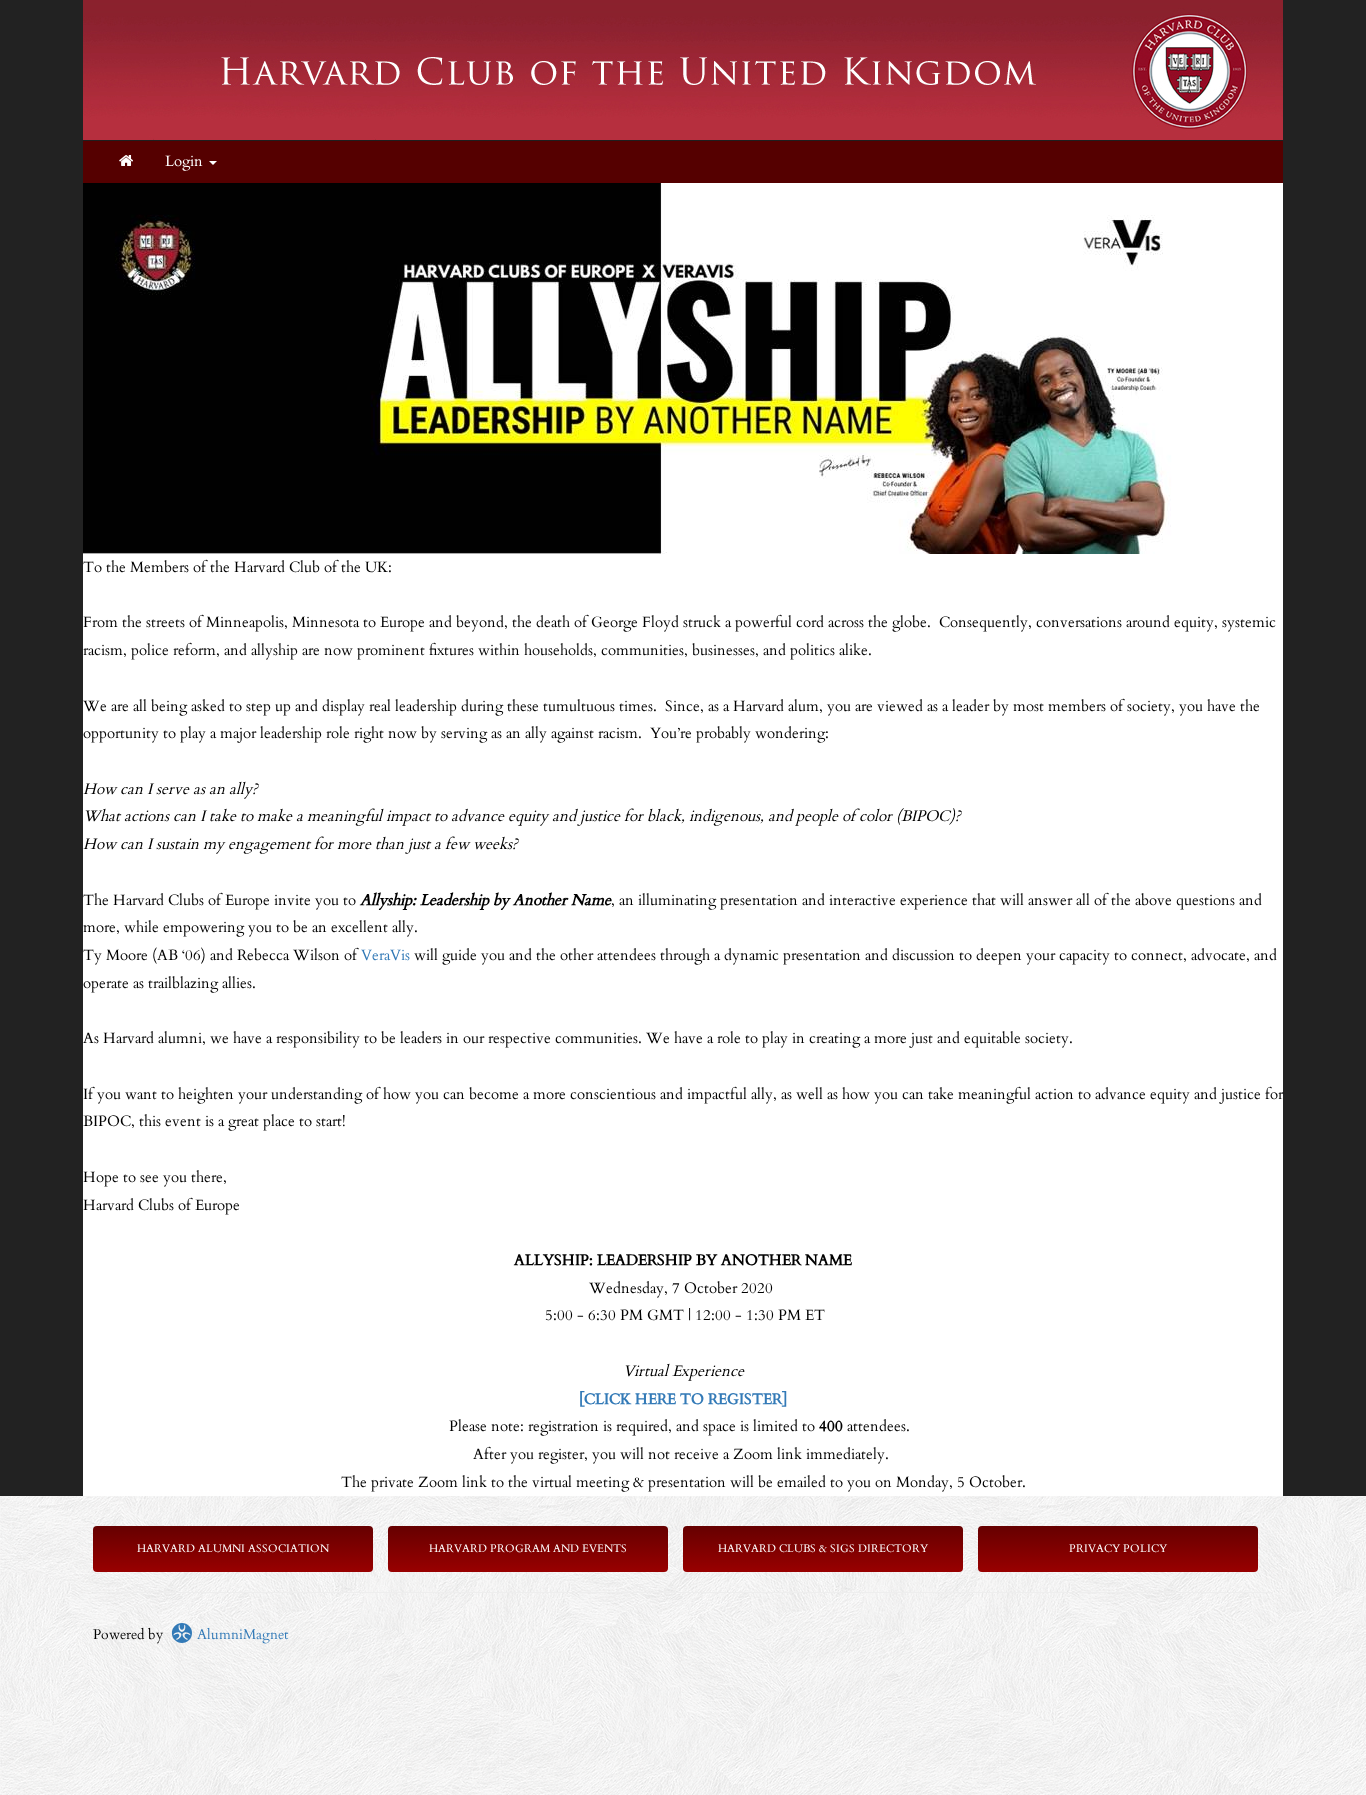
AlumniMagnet (240, 1634)
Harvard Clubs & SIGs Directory (823, 1548)
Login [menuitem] (186, 161)
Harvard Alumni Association (233, 1548)
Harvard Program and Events (528, 1548)
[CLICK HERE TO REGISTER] (683, 1399)
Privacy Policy (1118, 1548)
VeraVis (385, 955)
